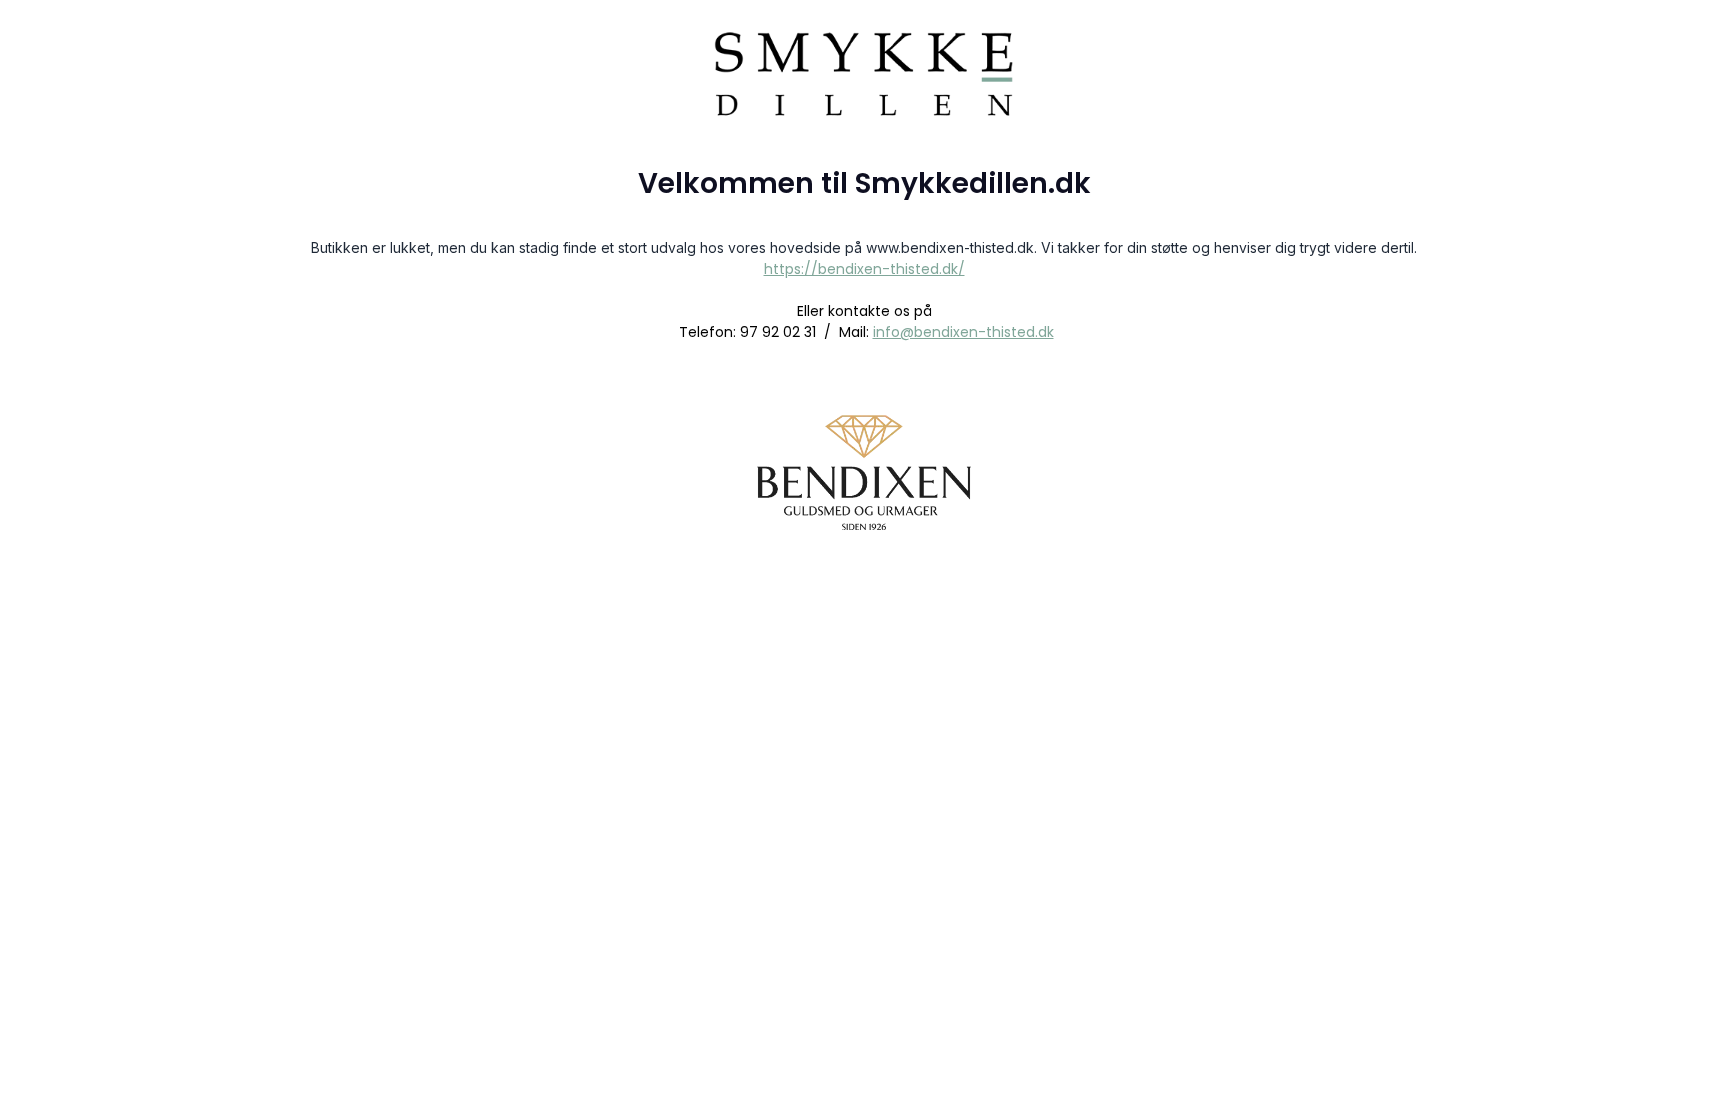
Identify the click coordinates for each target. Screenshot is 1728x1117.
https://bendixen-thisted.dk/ (864, 269)
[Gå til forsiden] (864, 55)
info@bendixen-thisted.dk (963, 332)
